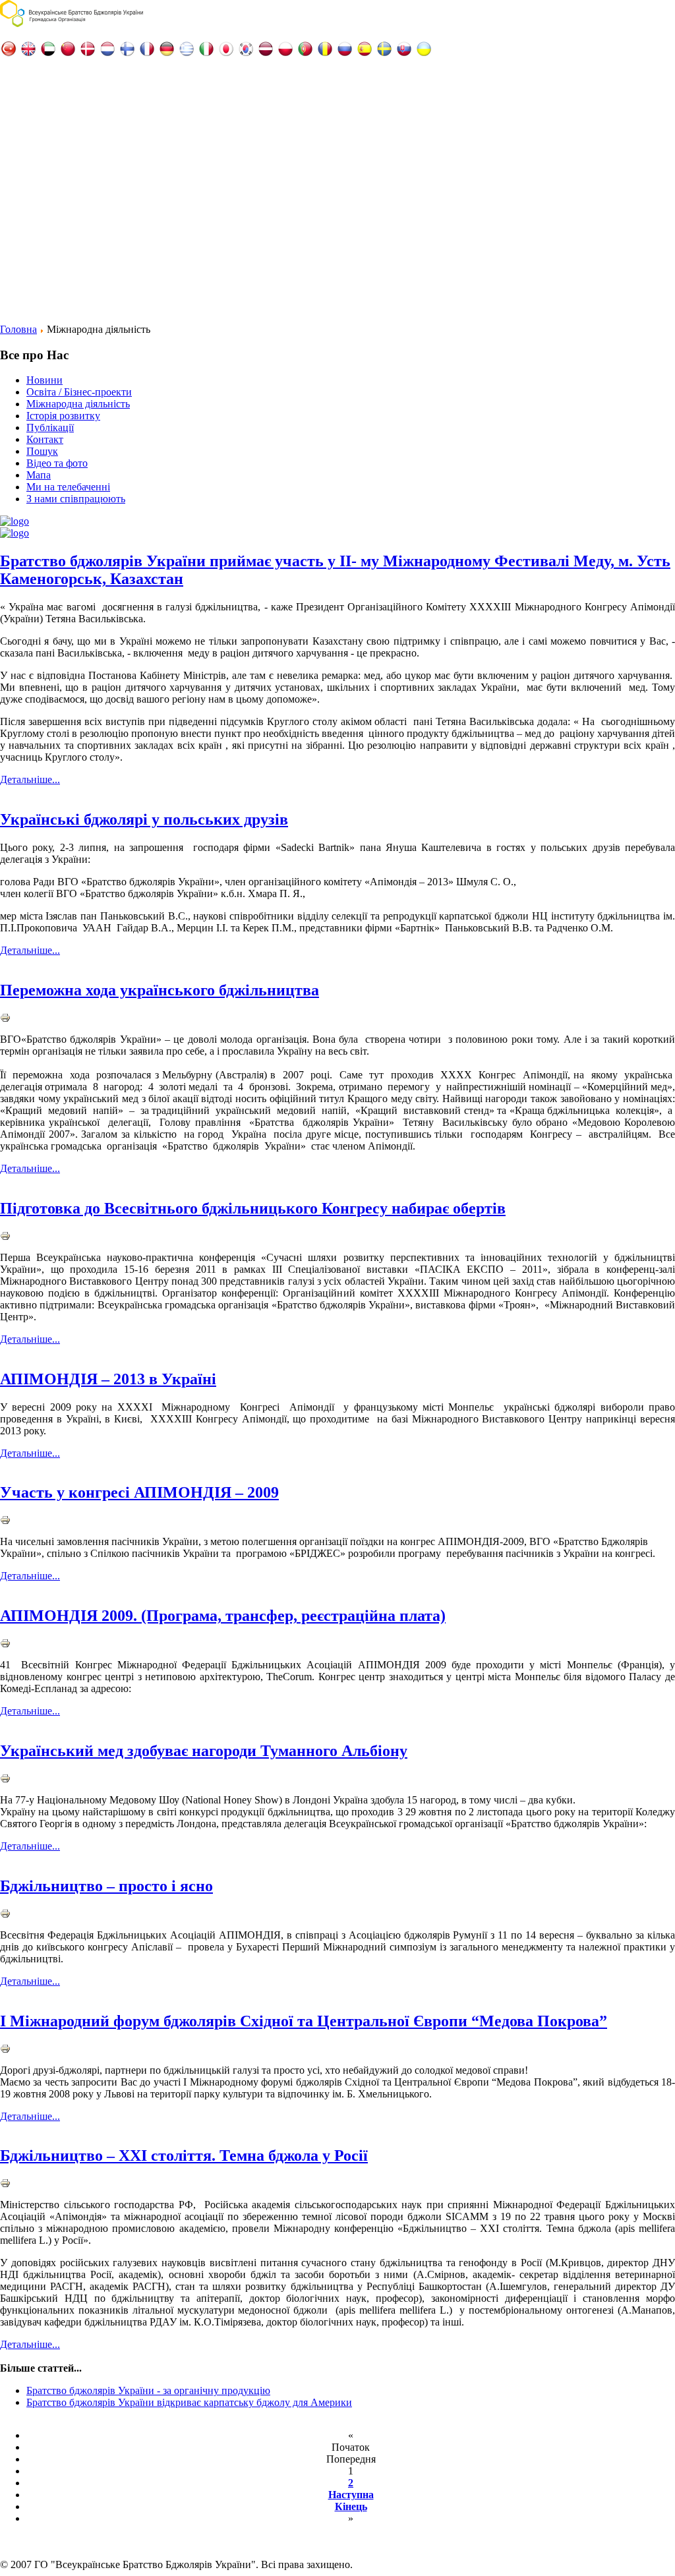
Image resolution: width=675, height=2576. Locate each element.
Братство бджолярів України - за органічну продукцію (148, 2390)
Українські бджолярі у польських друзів (144, 819)
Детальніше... (30, 779)
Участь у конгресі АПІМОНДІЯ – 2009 (139, 1492)
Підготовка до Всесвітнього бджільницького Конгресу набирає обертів (253, 1208)
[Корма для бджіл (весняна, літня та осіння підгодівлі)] (15, 533)
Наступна (351, 2495)
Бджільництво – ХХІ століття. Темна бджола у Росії (184, 2155)
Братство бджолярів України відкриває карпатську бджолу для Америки (189, 2402)
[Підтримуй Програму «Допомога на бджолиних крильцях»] (15, 521)
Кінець (351, 2506)
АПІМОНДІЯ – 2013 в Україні (108, 1379)
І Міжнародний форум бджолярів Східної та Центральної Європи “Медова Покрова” (304, 2021)
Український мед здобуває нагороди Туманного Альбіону (204, 1751)
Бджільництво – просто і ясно (106, 1886)
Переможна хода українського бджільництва (160, 990)
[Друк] (5, 1019)
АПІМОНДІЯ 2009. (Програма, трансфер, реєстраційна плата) (223, 1616)
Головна (18, 329)
